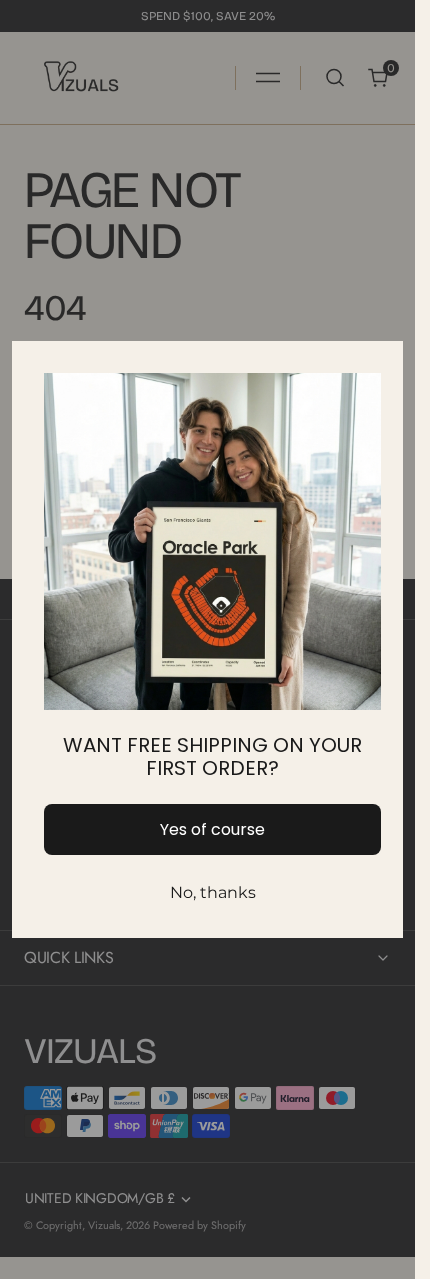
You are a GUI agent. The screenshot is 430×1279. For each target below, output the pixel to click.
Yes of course (212, 829)
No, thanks (213, 892)
